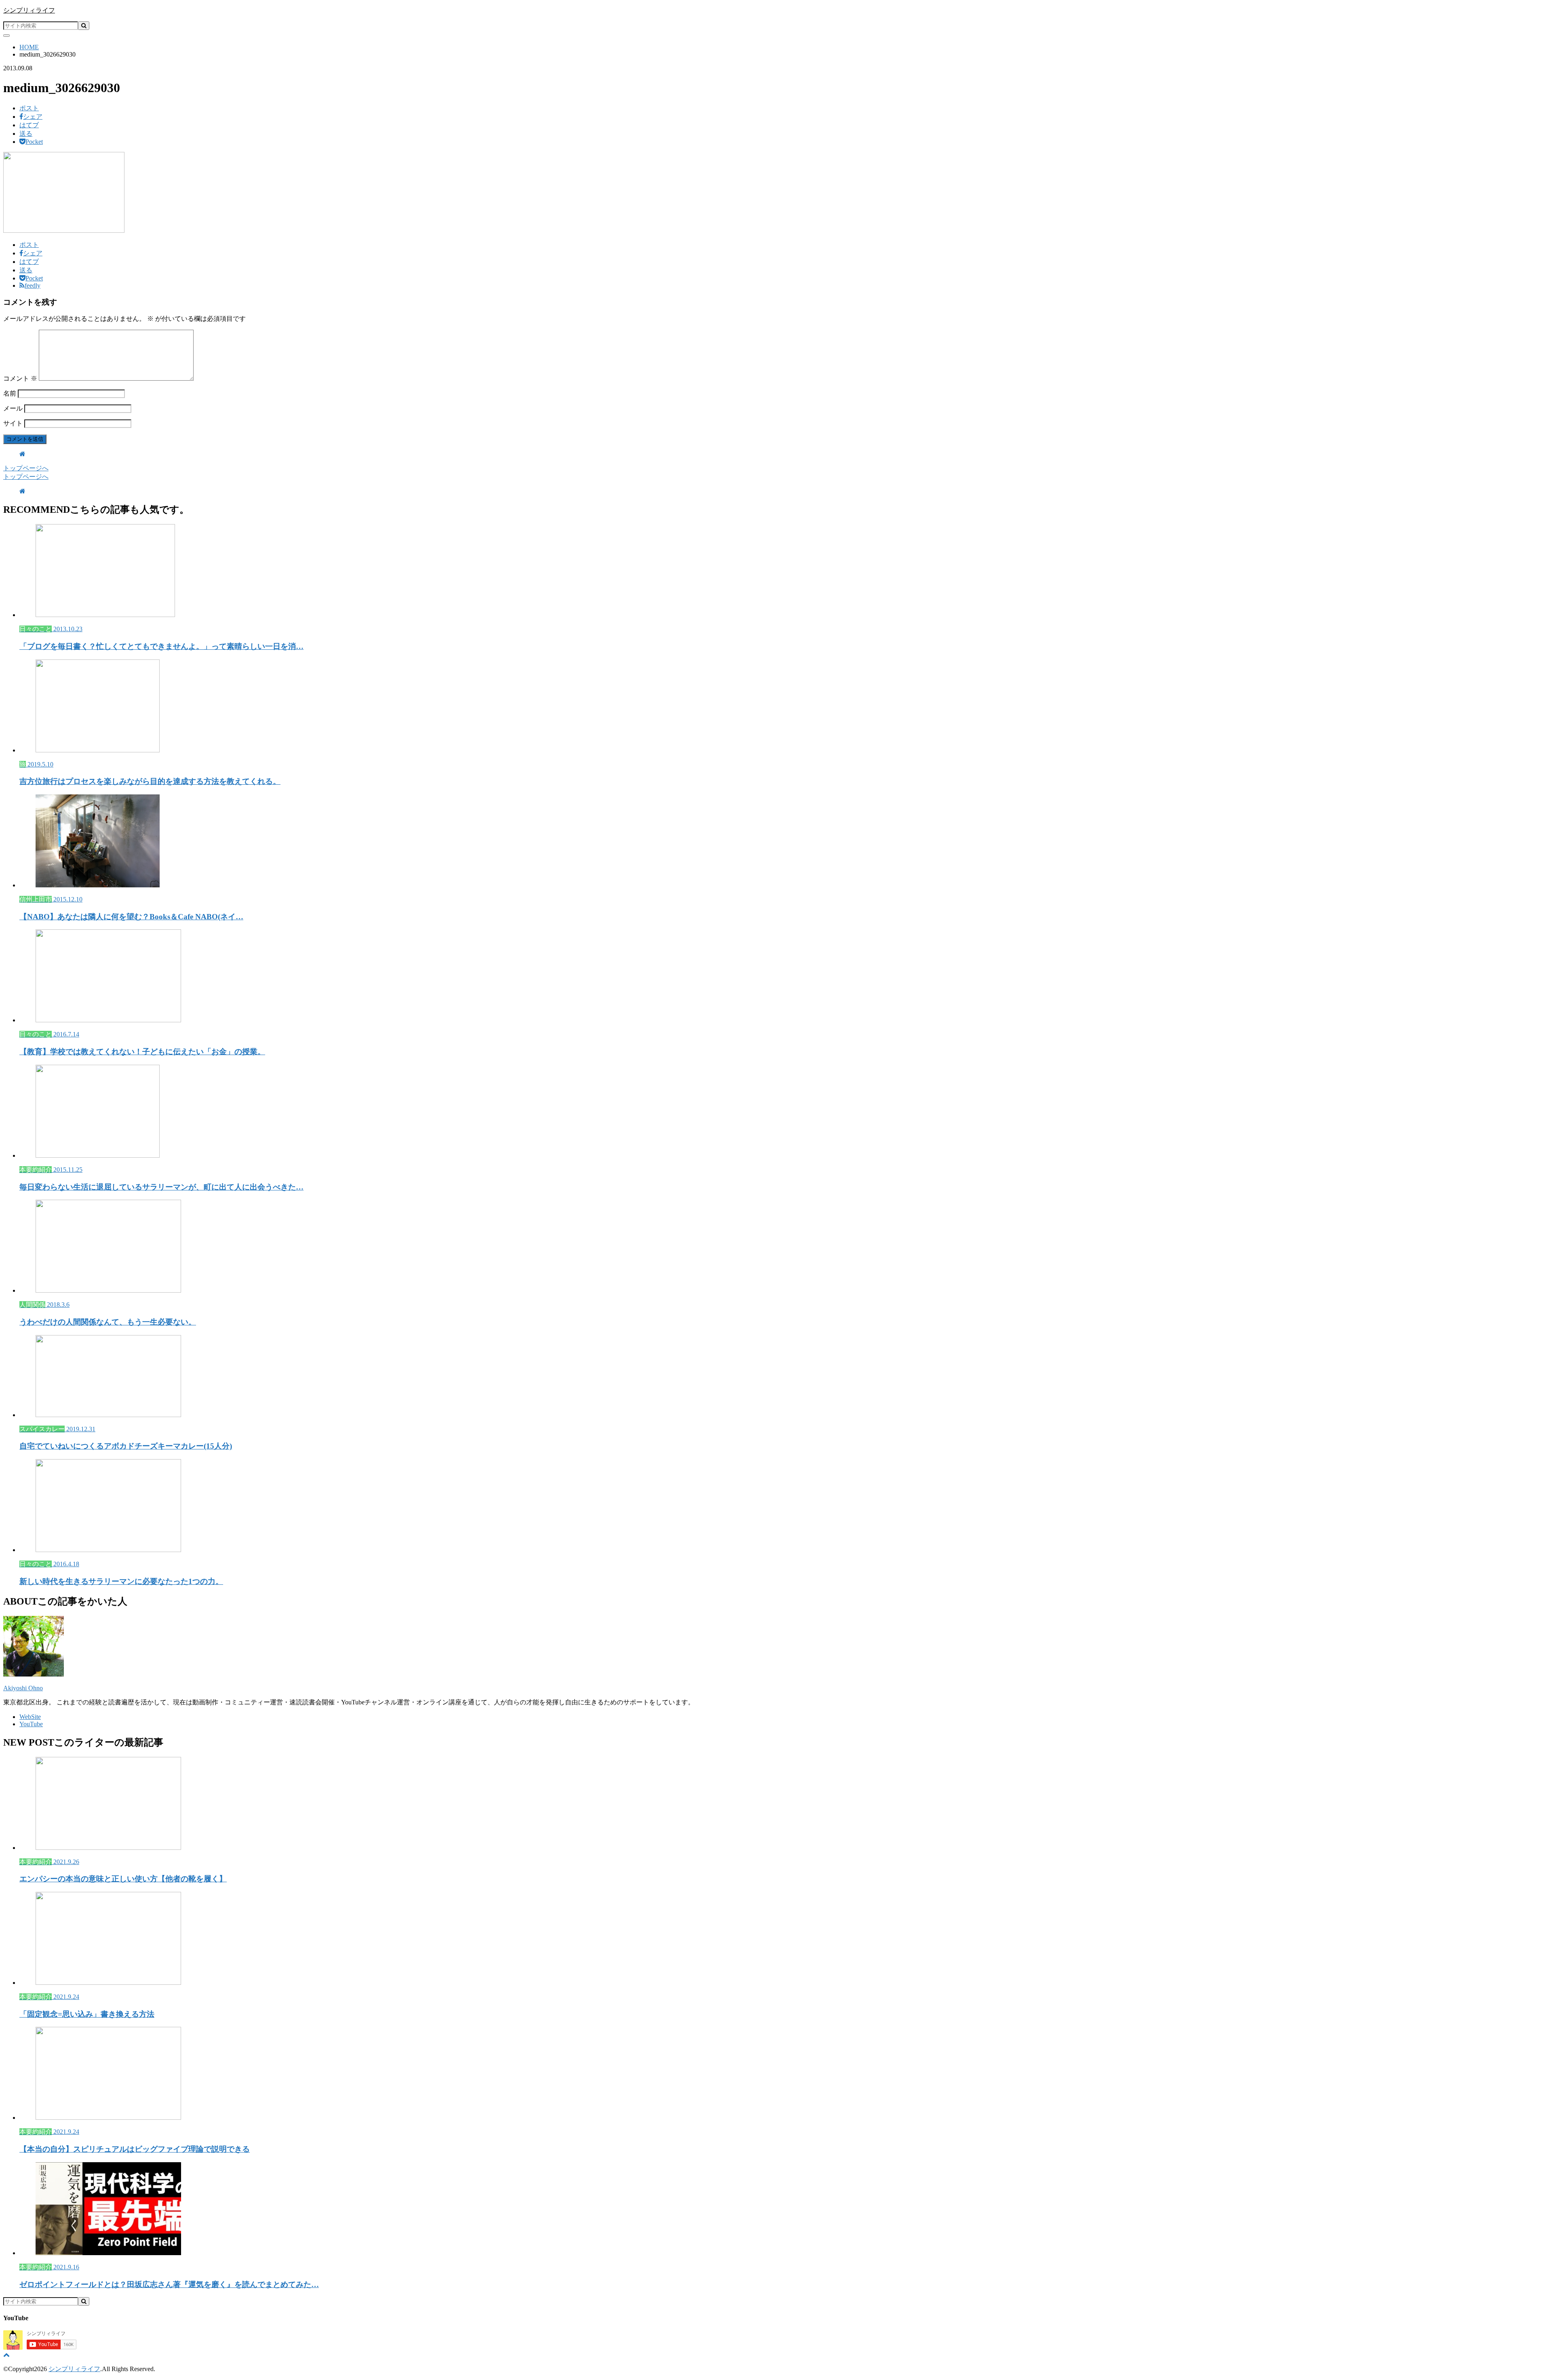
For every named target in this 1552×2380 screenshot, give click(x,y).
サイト (13, 423)
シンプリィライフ (29, 10)
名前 (10, 393)
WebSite (30, 1717)
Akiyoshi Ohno (23, 1688)
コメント (20, 378)
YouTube (31, 1724)
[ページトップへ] (6, 2355)
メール (13, 408)
